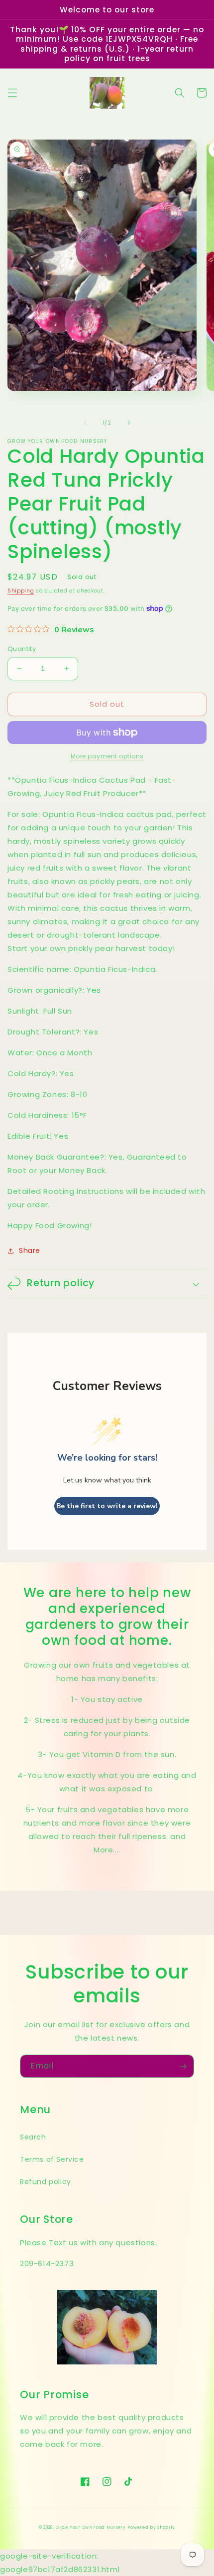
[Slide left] (85, 423)
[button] (12, 93)
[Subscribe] (183, 2066)
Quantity (22, 649)
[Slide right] (129, 423)
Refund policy (46, 2182)
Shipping (21, 591)
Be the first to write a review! (107, 1506)
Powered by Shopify (151, 2527)
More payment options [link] (107, 756)
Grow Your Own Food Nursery (91, 2527)
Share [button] (30, 1251)
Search (33, 2137)
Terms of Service (52, 2159)
